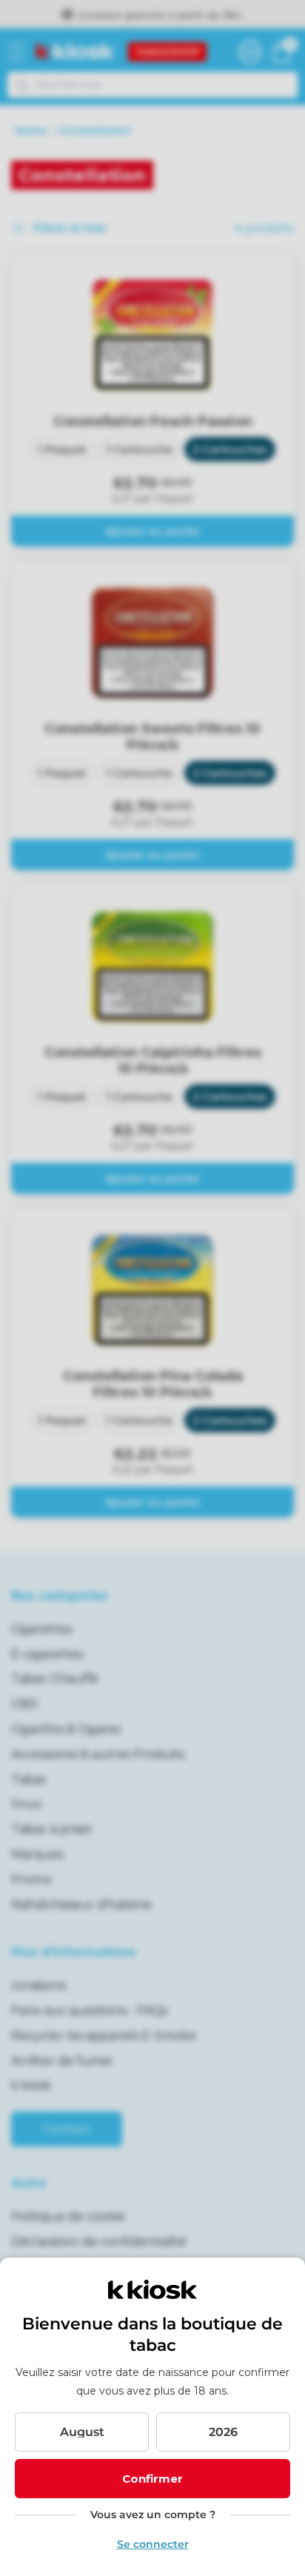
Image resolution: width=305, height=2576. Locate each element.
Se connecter (153, 2544)
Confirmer (152, 2479)
